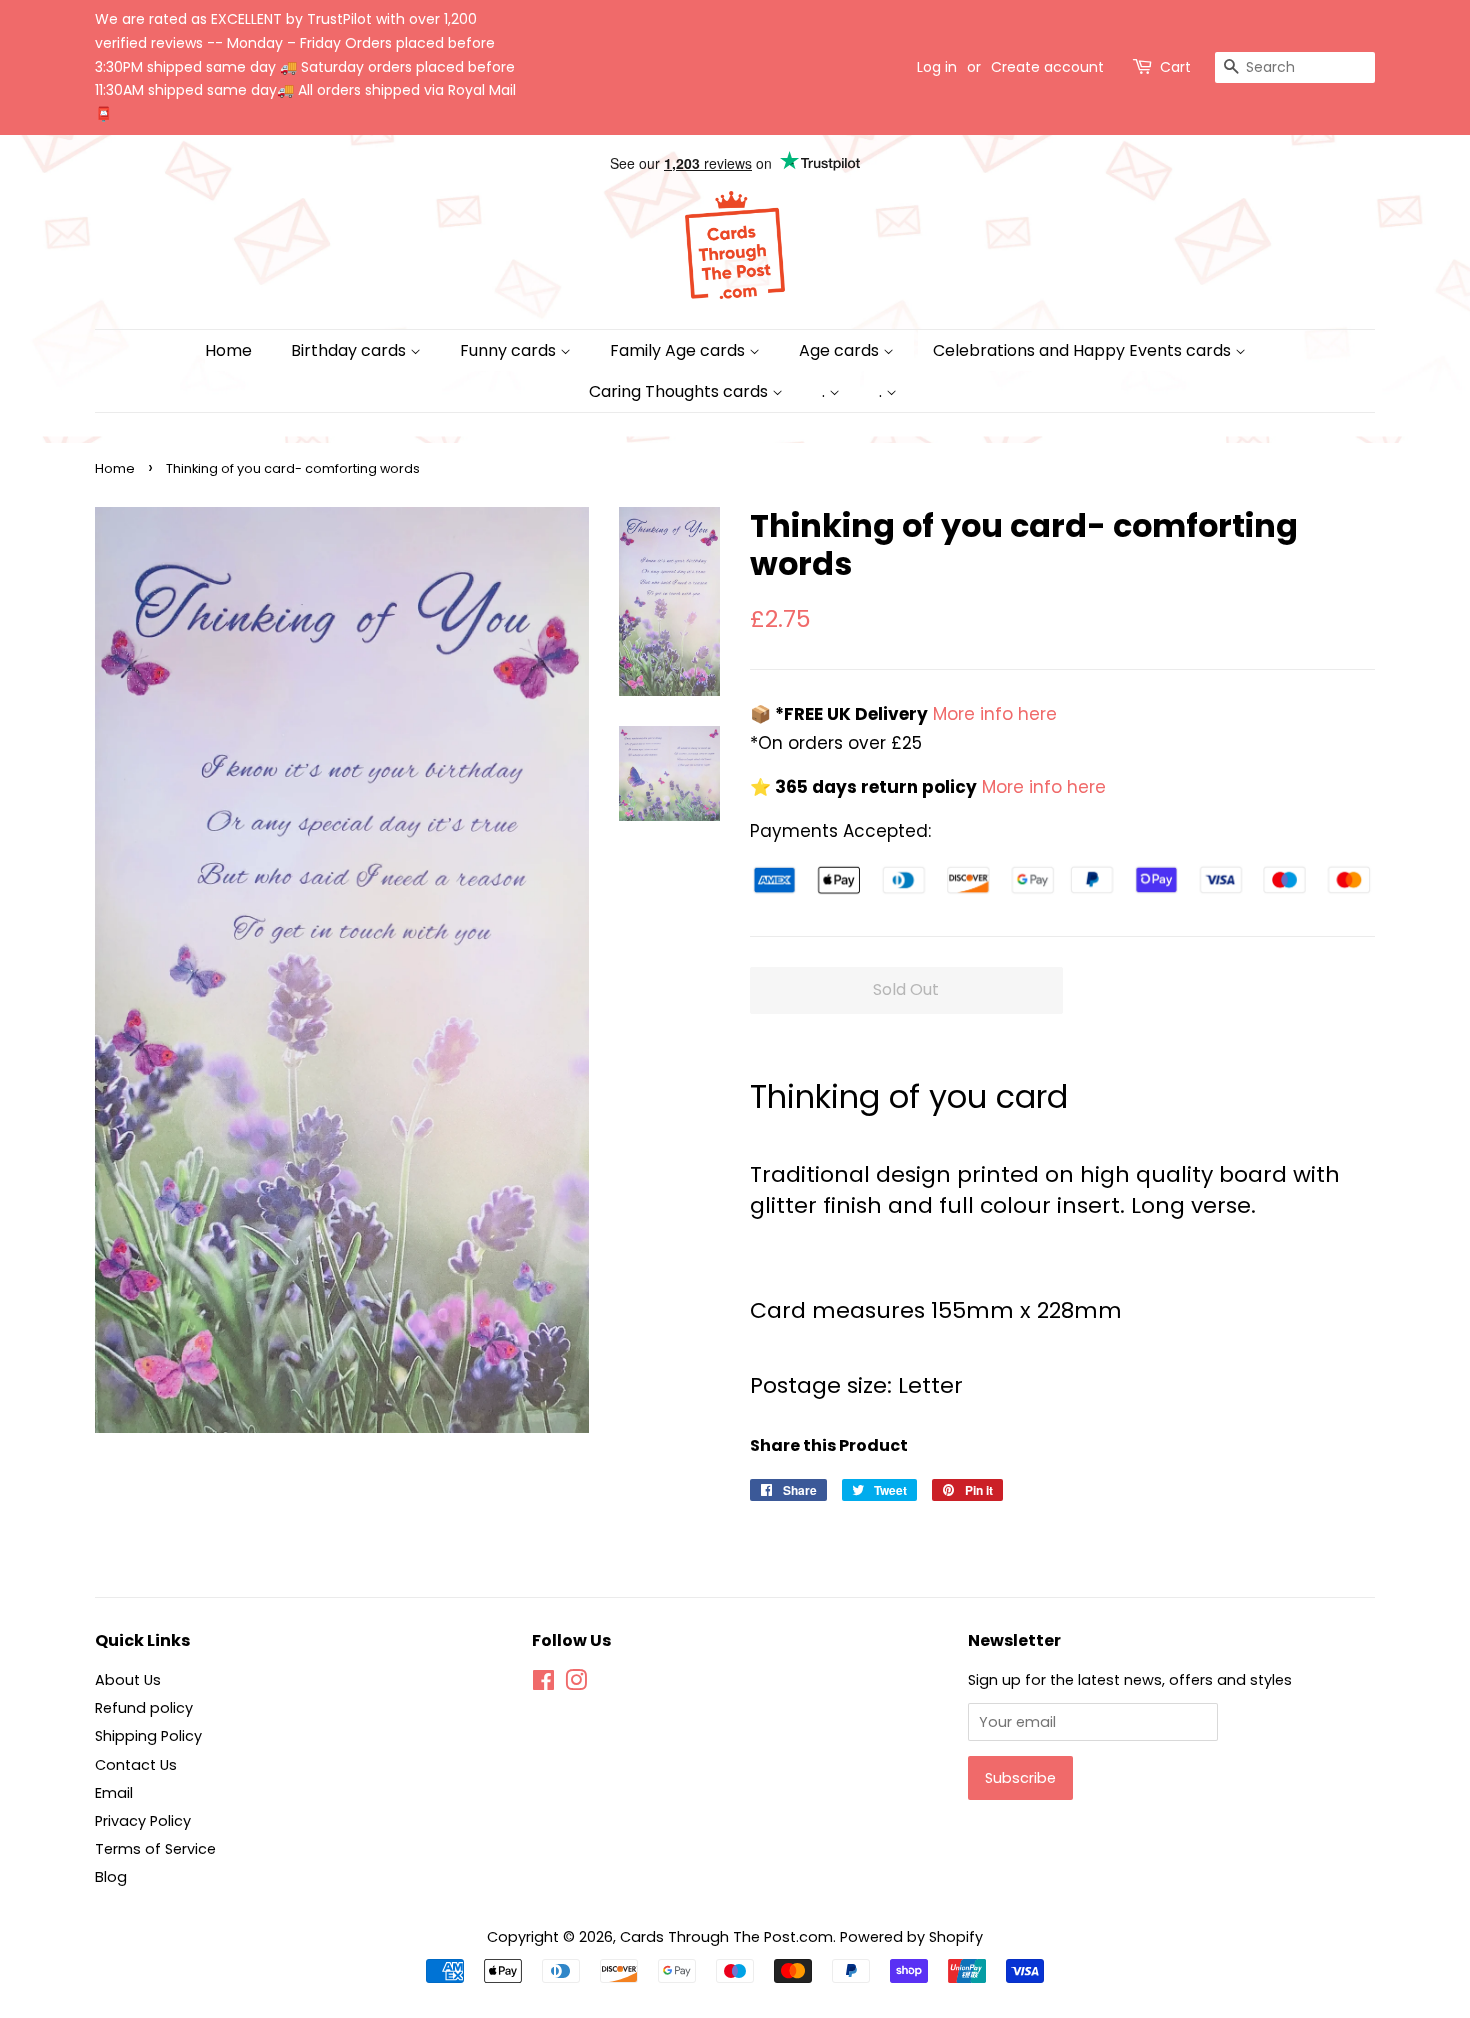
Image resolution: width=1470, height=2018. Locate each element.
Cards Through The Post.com (726, 1937)
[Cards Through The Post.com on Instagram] (576, 1684)
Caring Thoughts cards (680, 391)
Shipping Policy (148, 1736)
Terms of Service (155, 1849)
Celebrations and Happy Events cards (1084, 350)
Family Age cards (679, 350)
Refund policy (144, 1708)
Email (114, 1793)
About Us (128, 1680)
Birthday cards (350, 350)
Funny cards (510, 350)
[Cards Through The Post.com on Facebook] (543, 1684)
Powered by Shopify (911, 1937)
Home (228, 350)
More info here (992, 714)
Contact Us (136, 1765)
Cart (1175, 67)
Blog (111, 1877)
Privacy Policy (143, 1821)
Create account (1047, 67)
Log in (937, 67)
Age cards (841, 350)
